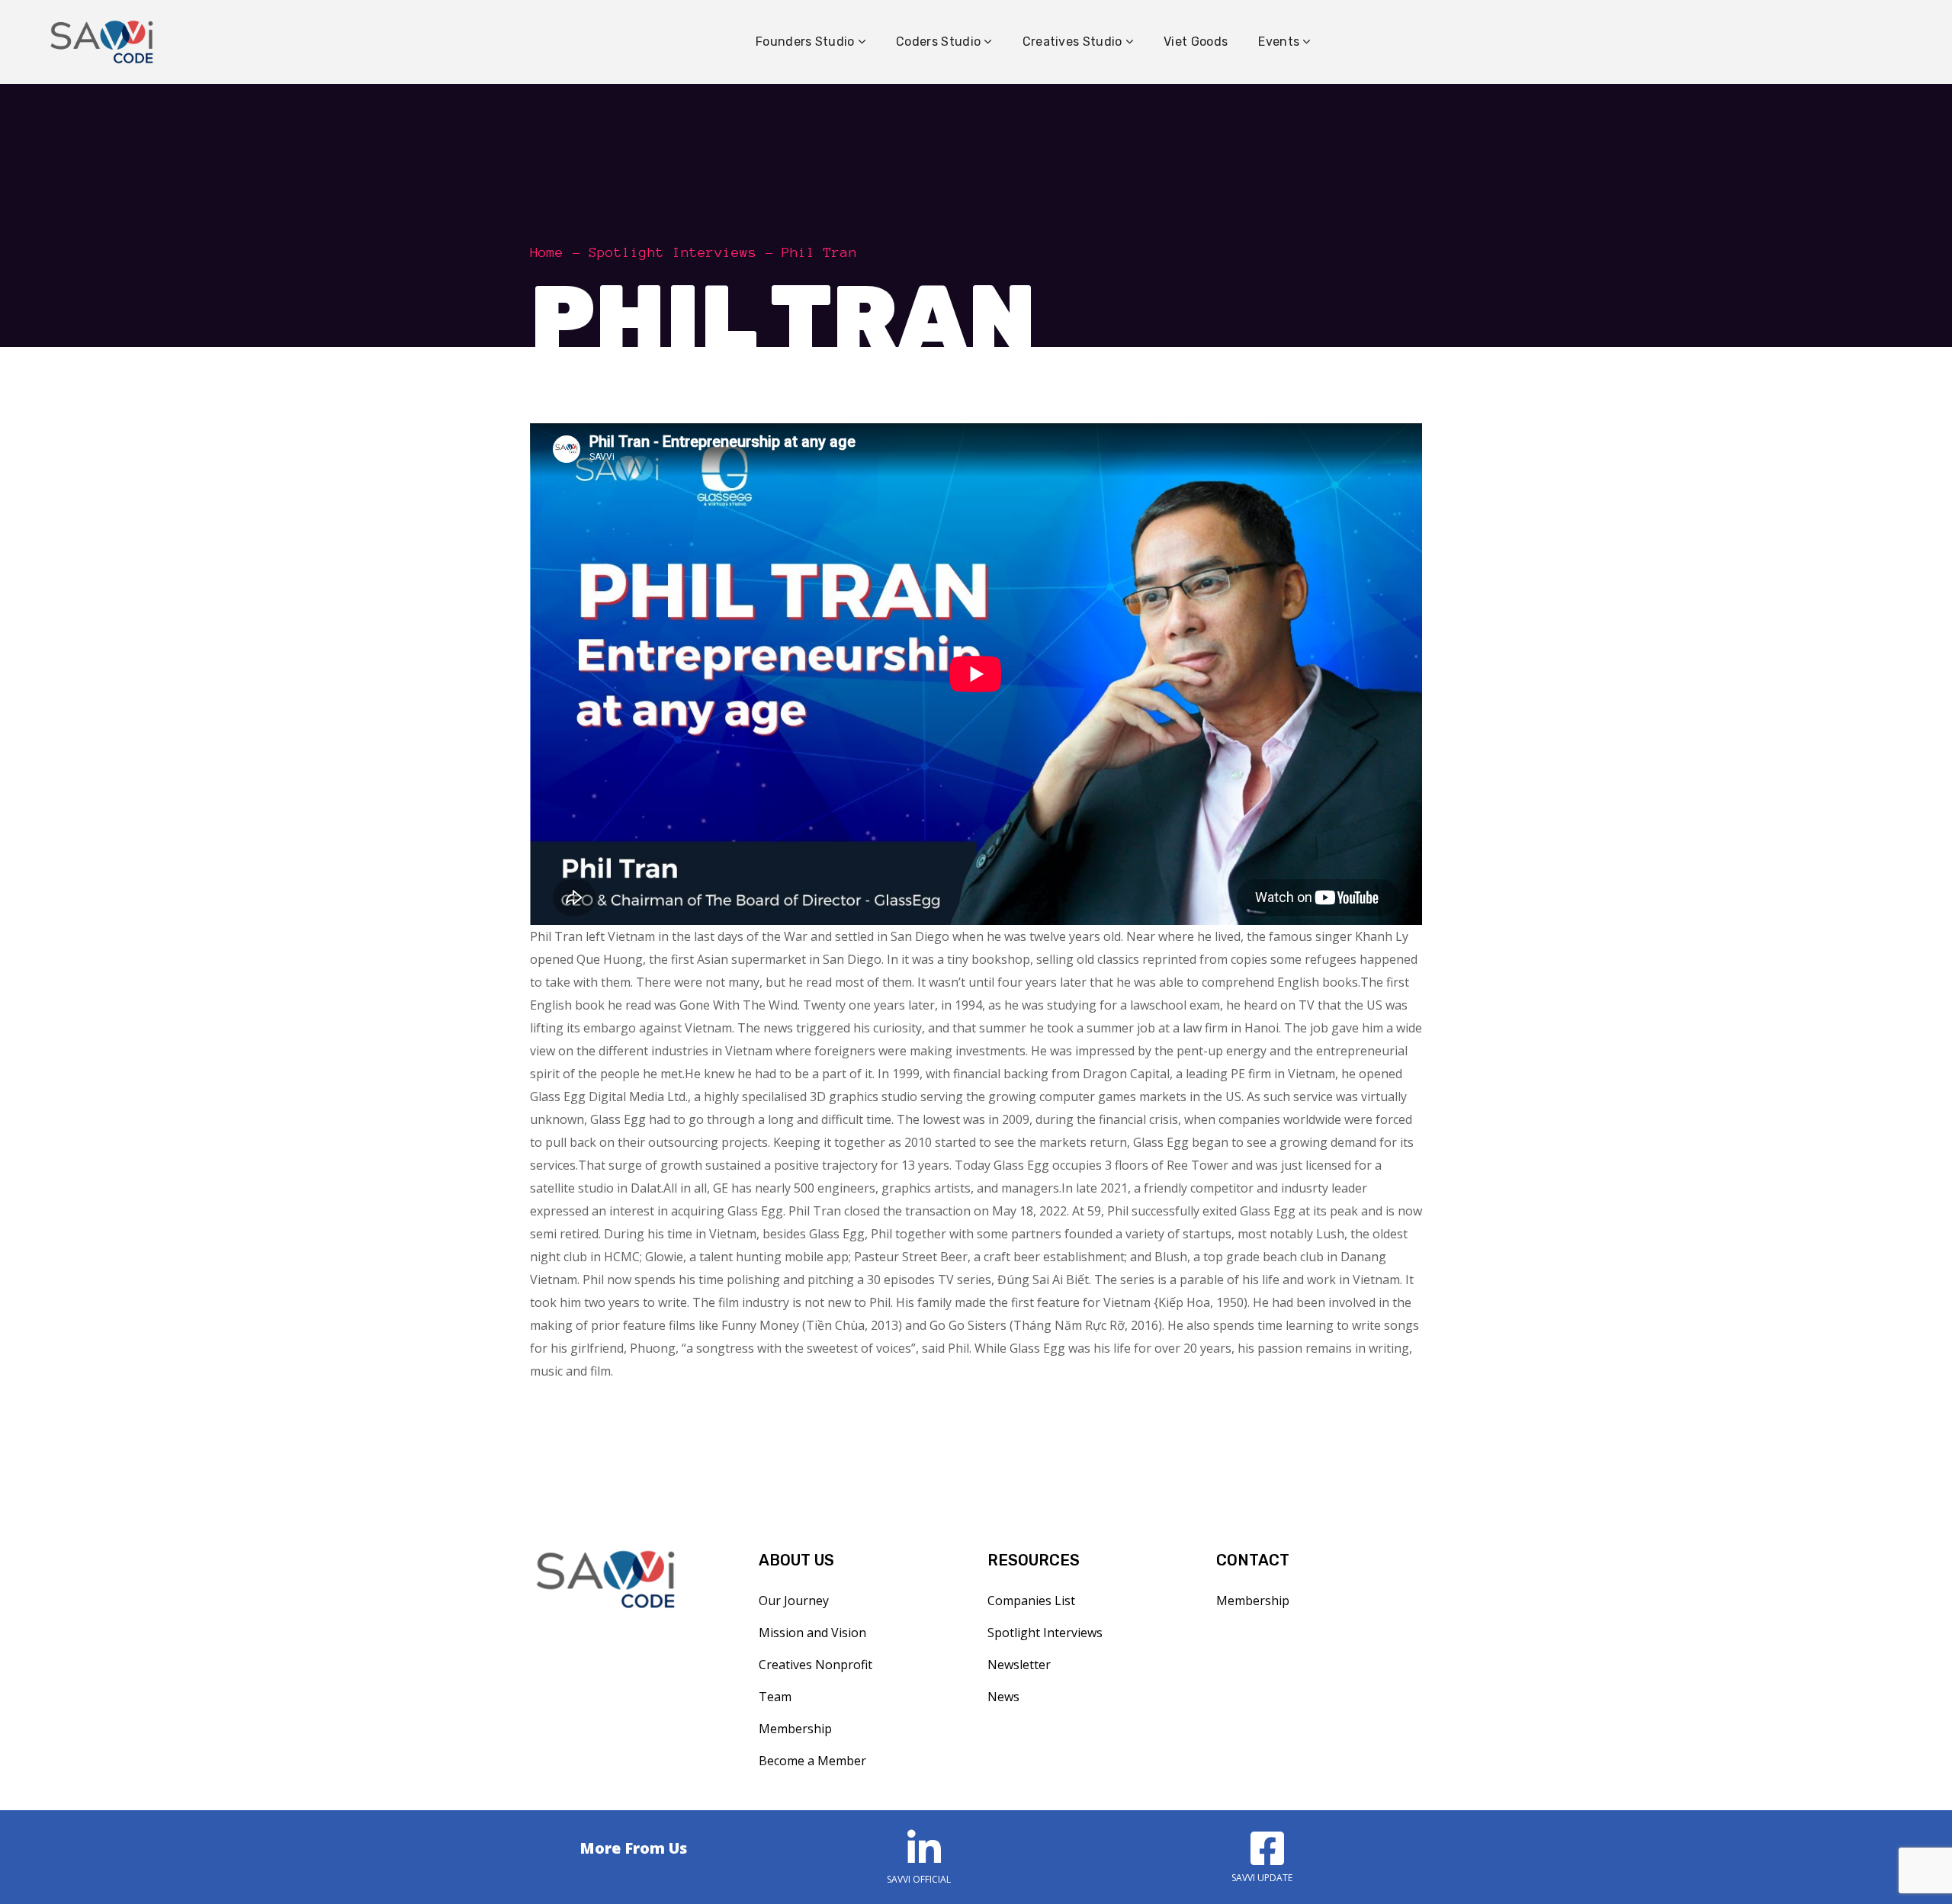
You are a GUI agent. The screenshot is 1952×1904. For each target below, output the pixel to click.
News (1003, 1697)
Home (547, 252)
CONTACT (1253, 1560)
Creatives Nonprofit (815, 1665)
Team (775, 1697)
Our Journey (794, 1601)
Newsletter (1019, 1665)
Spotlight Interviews (673, 252)
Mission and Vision (812, 1633)
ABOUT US (796, 1560)
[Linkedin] (919, 1848)
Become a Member (812, 1761)
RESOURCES (1034, 1560)
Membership (795, 1729)
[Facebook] (1262, 1848)
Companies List (1031, 1601)
